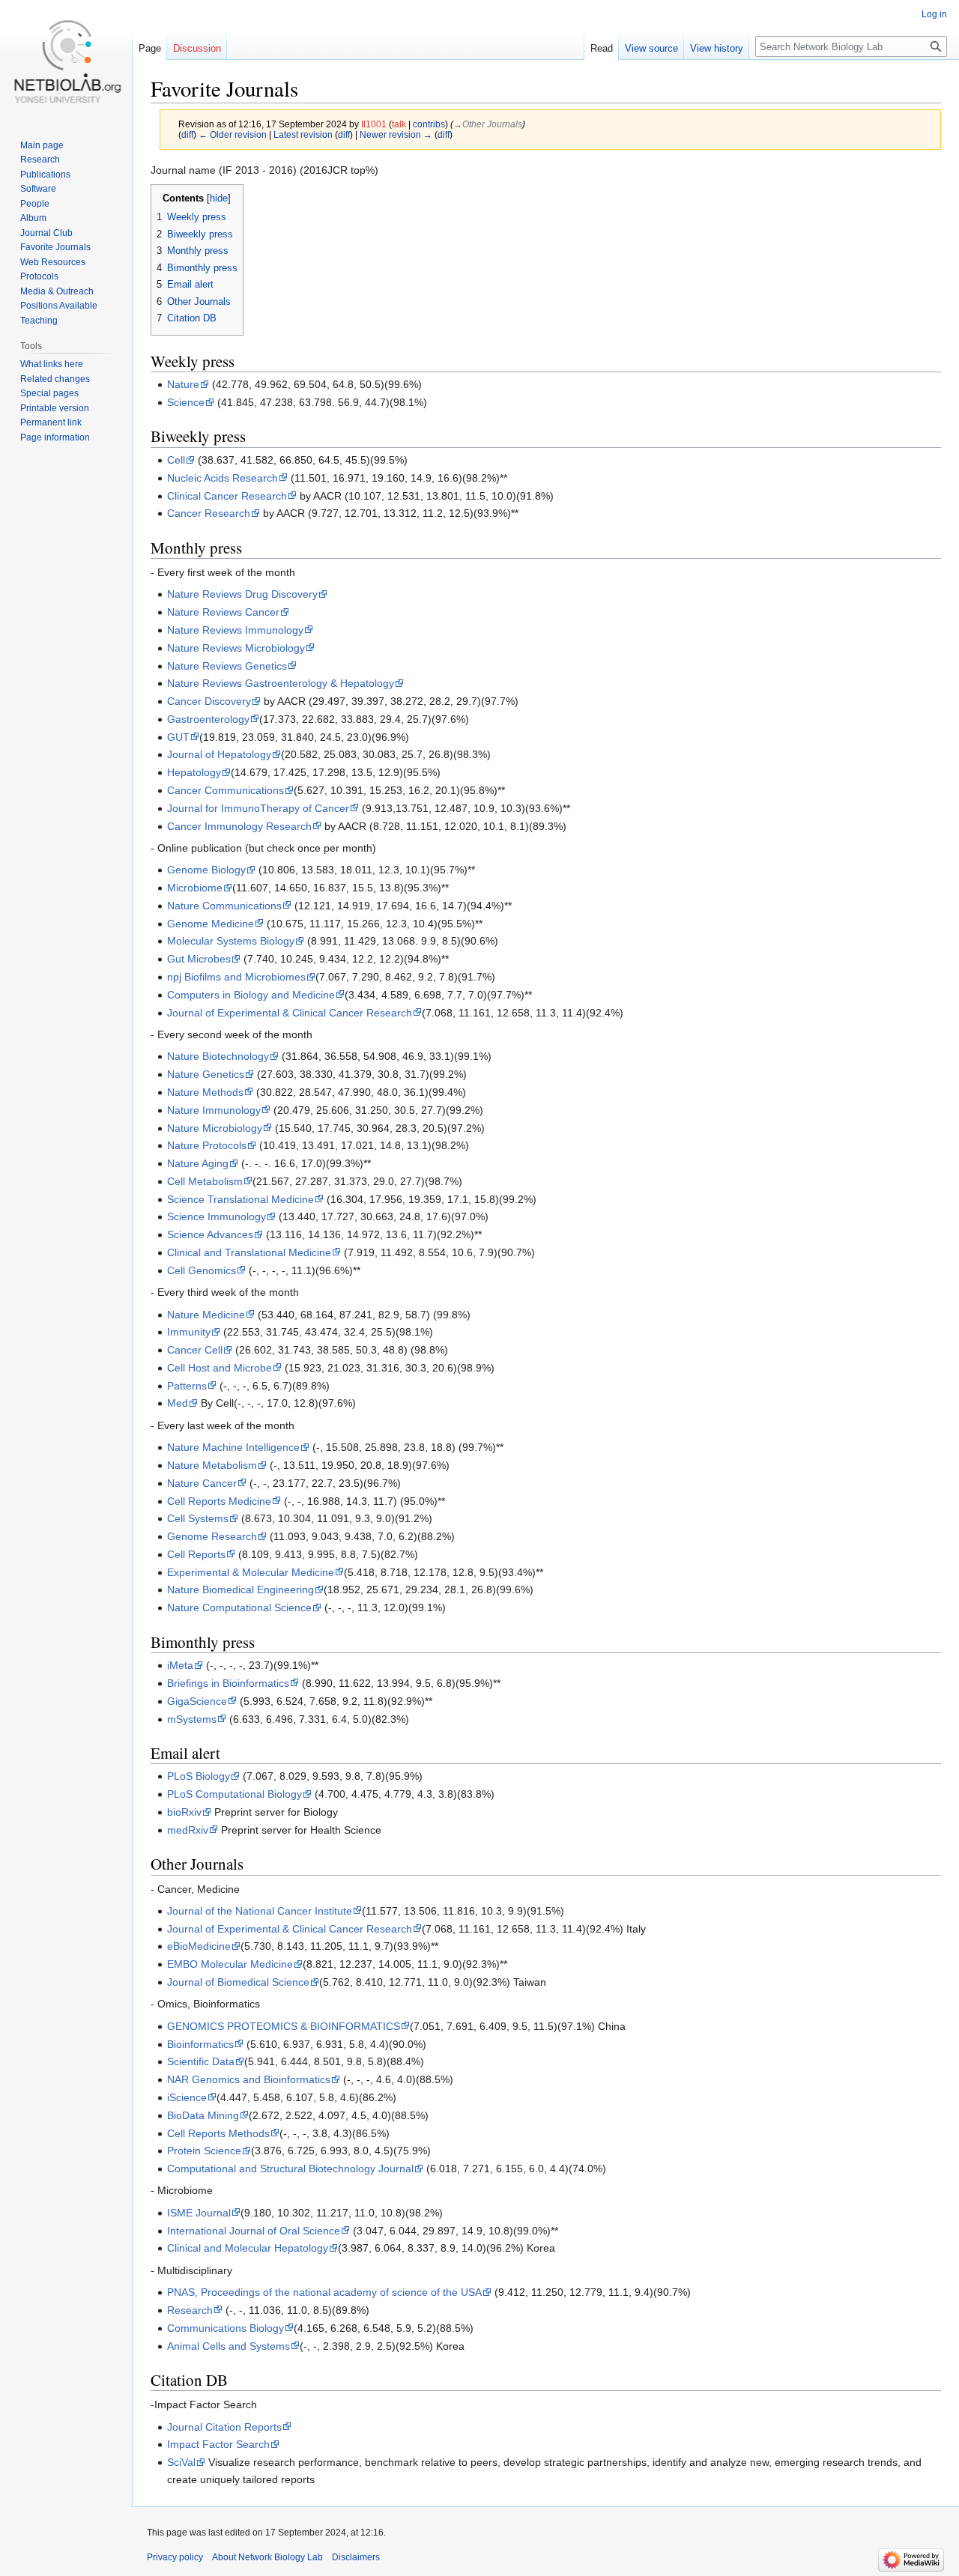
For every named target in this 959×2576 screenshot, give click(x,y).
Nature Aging (198, 1163)
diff (187, 134)
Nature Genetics (206, 1074)
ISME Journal (199, 2213)
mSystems (192, 1719)
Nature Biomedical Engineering (240, 1589)
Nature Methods (205, 1092)
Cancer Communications (226, 790)
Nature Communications (224, 906)
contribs (429, 124)
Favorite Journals (55, 247)
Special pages (49, 393)
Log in (934, 14)
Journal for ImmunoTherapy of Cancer (258, 808)
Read (602, 48)
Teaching (39, 321)
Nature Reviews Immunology (235, 630)
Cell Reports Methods (218, 2133)
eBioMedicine (199, 1946)
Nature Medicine (206, 1315)
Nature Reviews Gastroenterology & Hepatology (281, 683)
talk (399, 124)
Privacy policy (175, 2557)
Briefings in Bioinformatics (228, 1683)
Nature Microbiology (215, 1128)
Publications (45, 175)
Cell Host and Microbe (220, 1368)
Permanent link (51, 422)
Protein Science (204, 2151)
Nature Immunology (214, 1110)
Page (150, 48)
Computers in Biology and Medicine (251, 995)
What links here (52, 364)
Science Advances (210, 1234)
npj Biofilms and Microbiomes (236, 977)
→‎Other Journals (488, 124)
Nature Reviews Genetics (227, 666)
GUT (178, 737)
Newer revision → (396, 134)
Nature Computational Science (239, 1607)
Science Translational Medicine (240, 1199)
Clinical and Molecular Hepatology (248, 2248)
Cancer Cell (195, 1350)
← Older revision (233, 134)
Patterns (187, 1386)
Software (38, 189)
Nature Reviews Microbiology (236, 648)
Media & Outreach (57, 291)
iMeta (180, 1665)
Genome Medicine (211, 924)
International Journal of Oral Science (254, 2231)
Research (190, 2310)
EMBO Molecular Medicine (230, 1964)
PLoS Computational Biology (235, 1794)
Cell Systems (198, 1518)
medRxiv (188, 1830)
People (35, 204)
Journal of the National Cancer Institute (260, 1911)
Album (33, 218)
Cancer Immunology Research (239, 826)
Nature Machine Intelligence (233, 1447)
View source (651, 48)
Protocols (39, 276)
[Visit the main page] (66, 60)
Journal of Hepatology (219, 754)
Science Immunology (217, 1216)
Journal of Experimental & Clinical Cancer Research (290, 1013)
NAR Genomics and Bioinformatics (249, 2079)
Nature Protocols (207, 1145)
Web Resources (53, 262)
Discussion (197, 48)
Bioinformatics (200, 2044)
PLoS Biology (199, 1776)
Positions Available (59, 306)
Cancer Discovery (209, 701)
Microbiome (195, 888)
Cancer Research (209, 513)
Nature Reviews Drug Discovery (242, 594)
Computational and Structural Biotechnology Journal (290, 2169)
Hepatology (194, 772)
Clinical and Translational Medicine (249, 1252)
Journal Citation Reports (224, 2427)
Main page (42, 145)
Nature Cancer (202, 1483)
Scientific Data (201, 2061)
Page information (55, 437)
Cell (176, 460)
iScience (187, 2097)
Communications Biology (226, 2328)
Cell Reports (196, 1554)
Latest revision (303, 134)
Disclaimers (356, 2557)
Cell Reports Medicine (219, 1501)
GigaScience (197, 1701)
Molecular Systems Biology (231, 941)
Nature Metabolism (212, 1465)
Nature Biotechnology (218, 1056)
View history (717, 48)
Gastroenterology (208, 719)
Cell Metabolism (205, 1181)
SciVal (181, 2462)
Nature (183, 384)
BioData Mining (203, 2115)
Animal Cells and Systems (229, 2346)
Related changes (55, 379)
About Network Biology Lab (267, 2557)
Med (178, 1403)
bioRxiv (184, 1812)
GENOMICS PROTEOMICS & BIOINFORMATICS (284, 2026)
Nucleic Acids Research (223, 478)
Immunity (189, 1332)
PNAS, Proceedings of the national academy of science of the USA (324, 2292)
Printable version (55, 408)
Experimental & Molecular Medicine (251, 1572)
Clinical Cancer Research (227, 496)
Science (186, 402)
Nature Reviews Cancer (223, 612)
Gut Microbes (199, 959)
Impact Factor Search (218, 2444)
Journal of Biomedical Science (238, 1982)
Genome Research (212, 1536)
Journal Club (46, 233)
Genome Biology (206, 870)
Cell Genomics (202, 1270)
